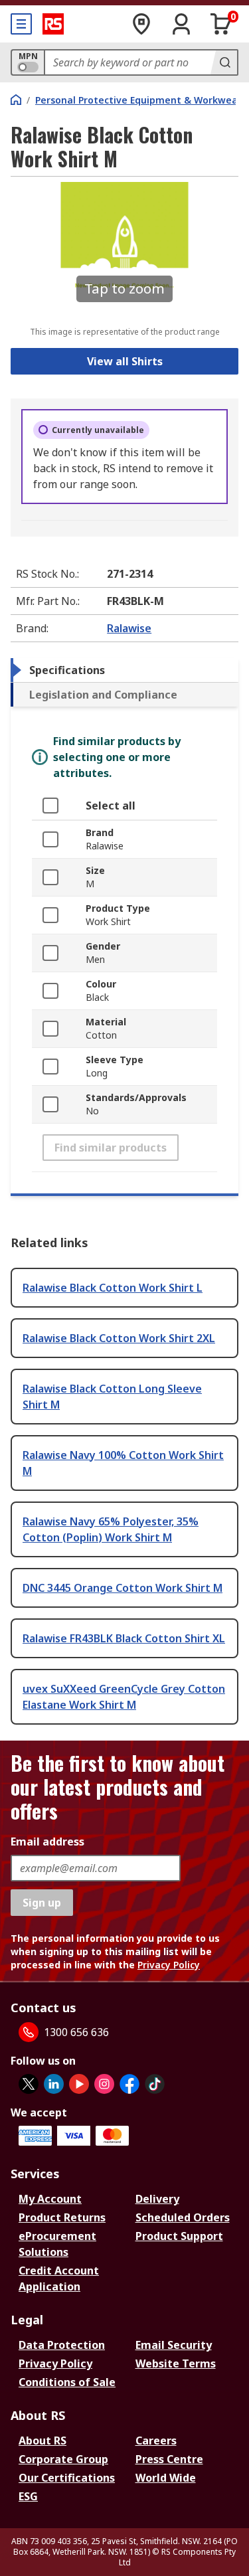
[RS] (53, 24)
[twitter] (29, 2084)
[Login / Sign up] (181, 24)
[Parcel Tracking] (141, 24)
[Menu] (21, 24)
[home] (16, 100)
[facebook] (129, 2084)
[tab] (124, 670)
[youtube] (79, 2084)
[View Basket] (221, 24)
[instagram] (104, 2084)
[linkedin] (54, 2084)
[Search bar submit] (224, 62)
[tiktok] (155, 2084)
